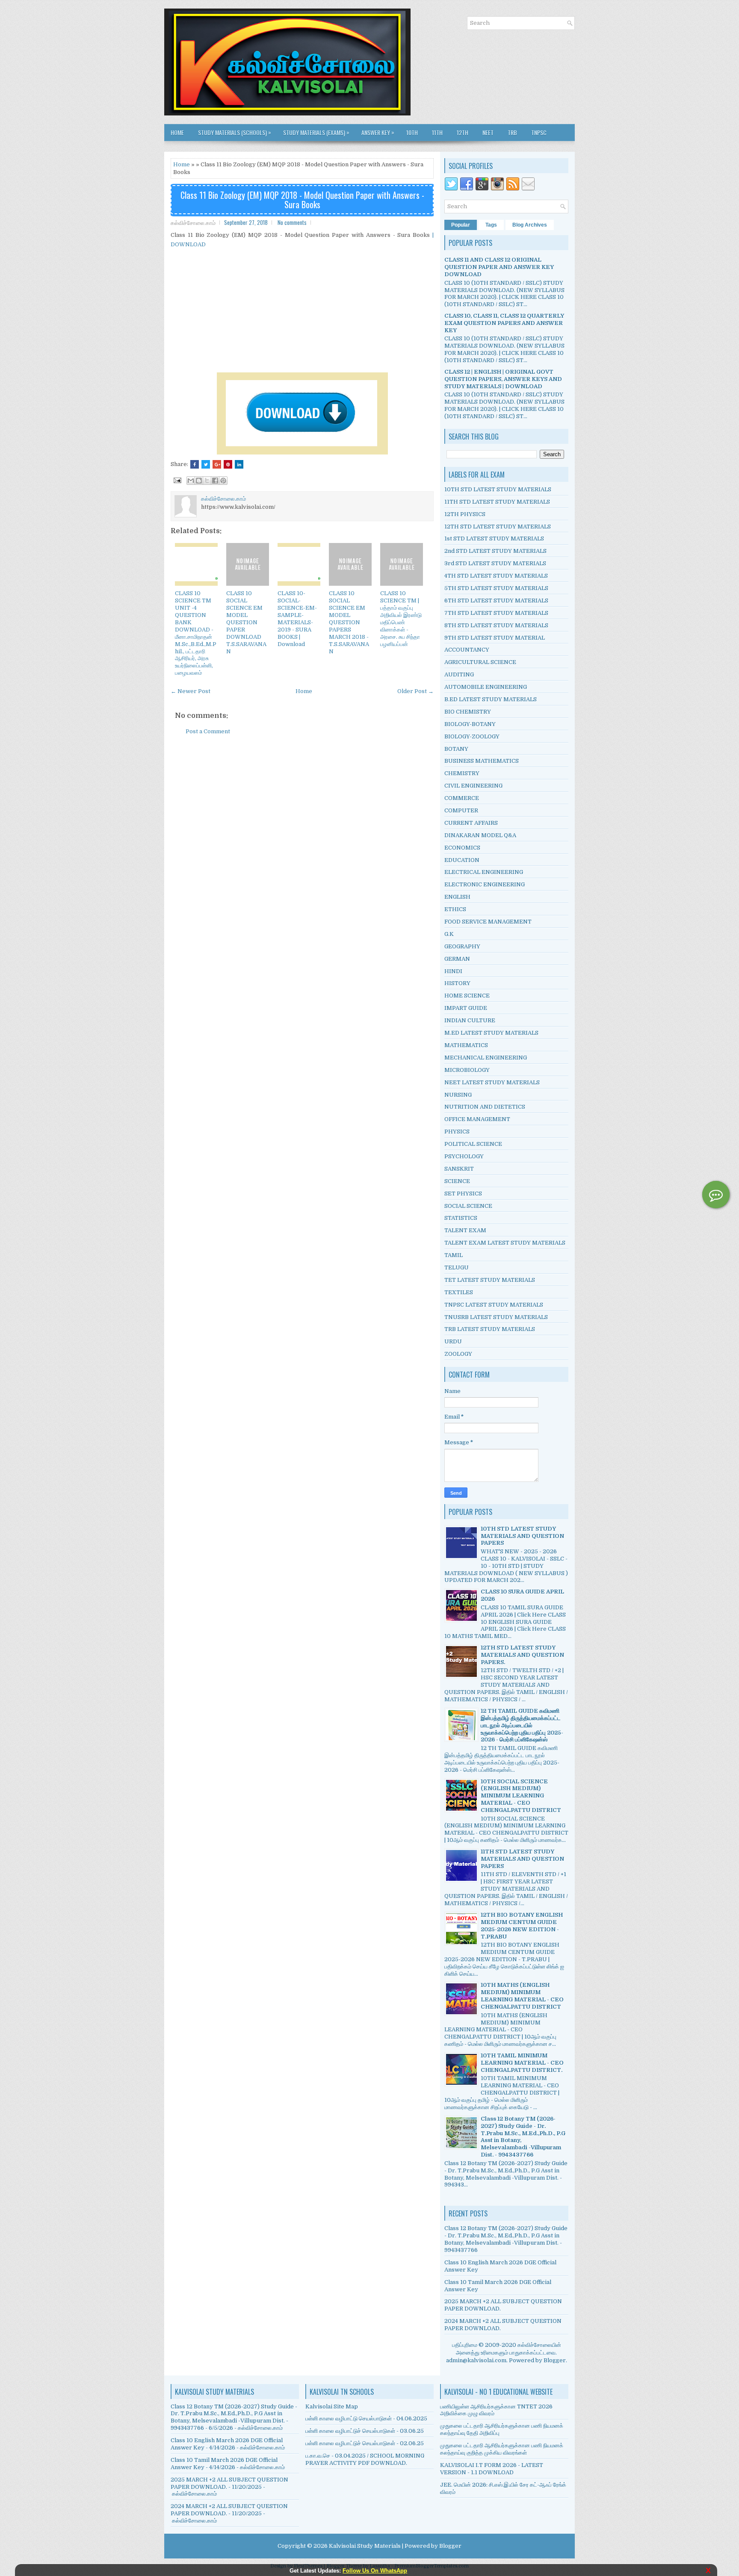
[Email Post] (177, 480)
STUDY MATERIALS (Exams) (316, 132)
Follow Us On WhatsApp (375, 2571)
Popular (461, 225)
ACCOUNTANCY (467, 650)
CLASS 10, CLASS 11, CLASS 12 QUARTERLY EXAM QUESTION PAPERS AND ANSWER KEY (504, 323)
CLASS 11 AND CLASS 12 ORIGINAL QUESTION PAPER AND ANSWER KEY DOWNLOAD (499, 267)
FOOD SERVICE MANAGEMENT (488, 922)
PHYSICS (457, 1132)
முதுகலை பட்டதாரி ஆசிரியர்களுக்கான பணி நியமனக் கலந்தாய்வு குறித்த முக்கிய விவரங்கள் (502, 2449)
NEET (488, 132)
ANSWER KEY (378, 132)
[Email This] (191, 481)
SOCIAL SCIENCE (468, 1206)
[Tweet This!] (206, 464)
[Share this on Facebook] (195, 464)
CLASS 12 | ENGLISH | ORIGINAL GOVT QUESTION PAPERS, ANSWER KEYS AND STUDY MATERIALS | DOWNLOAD (503, 379)
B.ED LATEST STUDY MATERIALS (491, 699)
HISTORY (457, 983)
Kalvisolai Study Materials (365, 2546)
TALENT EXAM (465, 1230)
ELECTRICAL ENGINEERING (484, 872)
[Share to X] (207, 481)
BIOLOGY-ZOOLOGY (472, 736)
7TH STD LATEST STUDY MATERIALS (496, 613)
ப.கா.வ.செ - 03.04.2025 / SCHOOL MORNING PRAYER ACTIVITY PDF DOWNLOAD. (365, 2459)
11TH (437, 132)
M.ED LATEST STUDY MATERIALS (491, 1033)
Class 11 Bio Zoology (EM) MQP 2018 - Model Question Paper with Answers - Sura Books (302, 200)
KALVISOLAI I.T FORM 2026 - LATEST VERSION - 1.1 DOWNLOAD (492, 2469)
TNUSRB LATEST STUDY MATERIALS (496, 1317)
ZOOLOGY (458, 1354)
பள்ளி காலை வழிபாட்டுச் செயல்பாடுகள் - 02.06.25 (365, 2443)
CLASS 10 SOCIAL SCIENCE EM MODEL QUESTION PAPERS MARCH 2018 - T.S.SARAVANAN (349, 622)
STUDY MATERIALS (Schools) (235, 132)
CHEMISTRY (462, 773)
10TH (412, 132)
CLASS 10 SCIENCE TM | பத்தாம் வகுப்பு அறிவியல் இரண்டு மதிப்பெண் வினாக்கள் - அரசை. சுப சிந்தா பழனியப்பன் (401, 618)
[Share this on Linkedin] (239, 464)
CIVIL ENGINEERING (473, 786)
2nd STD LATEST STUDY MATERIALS (495, 551)
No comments (292, 222)
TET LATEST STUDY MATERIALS (490, 1280)
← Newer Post (191, 691)
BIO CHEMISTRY (468, 712)
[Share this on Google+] (217, 464)
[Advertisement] (302, 310)
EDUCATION (462, 860)
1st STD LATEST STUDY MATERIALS (494, 539)
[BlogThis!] (199, 481)
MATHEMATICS (466, 1045)
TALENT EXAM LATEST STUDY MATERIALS (505, 1243)
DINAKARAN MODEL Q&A (480, 835)
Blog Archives (530, 225)
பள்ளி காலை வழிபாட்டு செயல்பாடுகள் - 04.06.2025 (366, 2418)
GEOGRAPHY (462, 946)
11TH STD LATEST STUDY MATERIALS (497, 502)
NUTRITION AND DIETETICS (485, 1107)
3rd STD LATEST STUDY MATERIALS (495, 563)
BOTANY (456, 749)
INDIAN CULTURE (470, 1020)
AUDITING (459, 674)
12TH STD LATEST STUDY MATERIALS (498, 527)
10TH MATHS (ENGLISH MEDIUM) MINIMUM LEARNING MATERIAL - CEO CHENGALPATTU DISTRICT (522, 1996)
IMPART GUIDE (466, 1008)
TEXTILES (459, 1292)
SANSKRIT (459, 1169)
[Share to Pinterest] (223, 481)
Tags (491, 225)
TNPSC (539, 132)
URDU (453, 1341)
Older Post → (415, 691)
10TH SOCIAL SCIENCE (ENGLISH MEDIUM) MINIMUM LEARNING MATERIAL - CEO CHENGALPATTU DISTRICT (521, 1796)
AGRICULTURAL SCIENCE (480, 662)
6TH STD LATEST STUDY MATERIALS (496, 600)
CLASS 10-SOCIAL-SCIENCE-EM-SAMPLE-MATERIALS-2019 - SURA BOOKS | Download (297, 618)
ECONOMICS (462, 848)
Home (177, 132)
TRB (512, 132)
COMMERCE (462, 798)
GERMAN (457, 959)
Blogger (555, 2360)
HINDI (453, 971)
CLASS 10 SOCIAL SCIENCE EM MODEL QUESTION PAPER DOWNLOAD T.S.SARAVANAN (246, 622)
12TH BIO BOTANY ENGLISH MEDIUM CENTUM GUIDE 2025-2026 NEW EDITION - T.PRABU (522, 1926)
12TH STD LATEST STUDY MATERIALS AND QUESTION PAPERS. (522, 1655)
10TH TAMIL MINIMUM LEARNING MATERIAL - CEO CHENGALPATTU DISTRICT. (522, 2063)
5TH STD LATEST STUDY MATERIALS (496, 588)
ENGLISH (457, 897)
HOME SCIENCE (467, 996)
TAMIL (454, 1255)
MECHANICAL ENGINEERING (486, 1058)
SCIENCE (457, 1181)
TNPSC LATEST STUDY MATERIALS (494, 1305)
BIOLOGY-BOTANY (470, 724)
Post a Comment (208, 731)
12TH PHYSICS (465, 514)
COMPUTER (461, 810)
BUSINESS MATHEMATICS (482, 761)
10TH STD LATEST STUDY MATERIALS (498, 489)
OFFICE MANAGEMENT (477, 1119)
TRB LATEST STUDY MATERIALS (490, 1329)
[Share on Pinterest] (228, 464)
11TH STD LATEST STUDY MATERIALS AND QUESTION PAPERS (522, 1859)
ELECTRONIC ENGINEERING (485, 884)
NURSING (458, 1095)
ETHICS (455, 909)
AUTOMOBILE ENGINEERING (486, 687)
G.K (449, 934)
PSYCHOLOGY (464, 1156)
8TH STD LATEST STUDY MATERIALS (496, 625)
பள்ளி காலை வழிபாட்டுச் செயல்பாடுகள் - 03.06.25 (365, 2431)
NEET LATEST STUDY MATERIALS (492, 1082)
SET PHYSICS (463, 1194)
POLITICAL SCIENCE (473, 1144)
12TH (463, 132)
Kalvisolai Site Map (332, 2406)
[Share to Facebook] (215, 481)
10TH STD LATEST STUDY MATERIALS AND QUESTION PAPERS (522, 1536)
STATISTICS (461, 1218)
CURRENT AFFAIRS (471, 823)
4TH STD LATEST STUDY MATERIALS (496, 576)
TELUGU (457, 1267)
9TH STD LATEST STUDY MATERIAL (495, 638)
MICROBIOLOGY (467, 1070)
